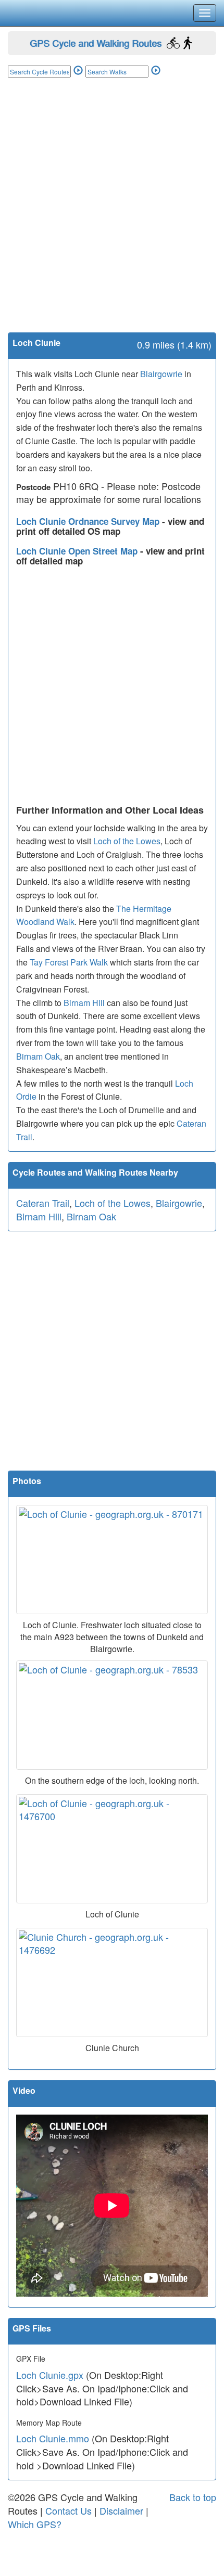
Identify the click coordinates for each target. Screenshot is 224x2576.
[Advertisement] (112, 215)
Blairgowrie (161, 374)
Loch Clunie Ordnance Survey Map (89, 521)
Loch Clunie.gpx (50, 2375)
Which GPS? (35, 2524)
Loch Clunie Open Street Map (78, 551)
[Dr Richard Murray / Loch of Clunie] (112, 1849)
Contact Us (69, 2510)
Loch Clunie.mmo (53, 2438)
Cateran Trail (43, 1203)
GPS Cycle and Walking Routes (96, 43)
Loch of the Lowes (127, 841)
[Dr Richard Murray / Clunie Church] (112, 1982)
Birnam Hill (84, 1003)
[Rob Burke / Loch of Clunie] (112, 1715)
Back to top (193, 2497)
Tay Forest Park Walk (69, 962)
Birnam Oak (38, 1056)
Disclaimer (121, 2510)
